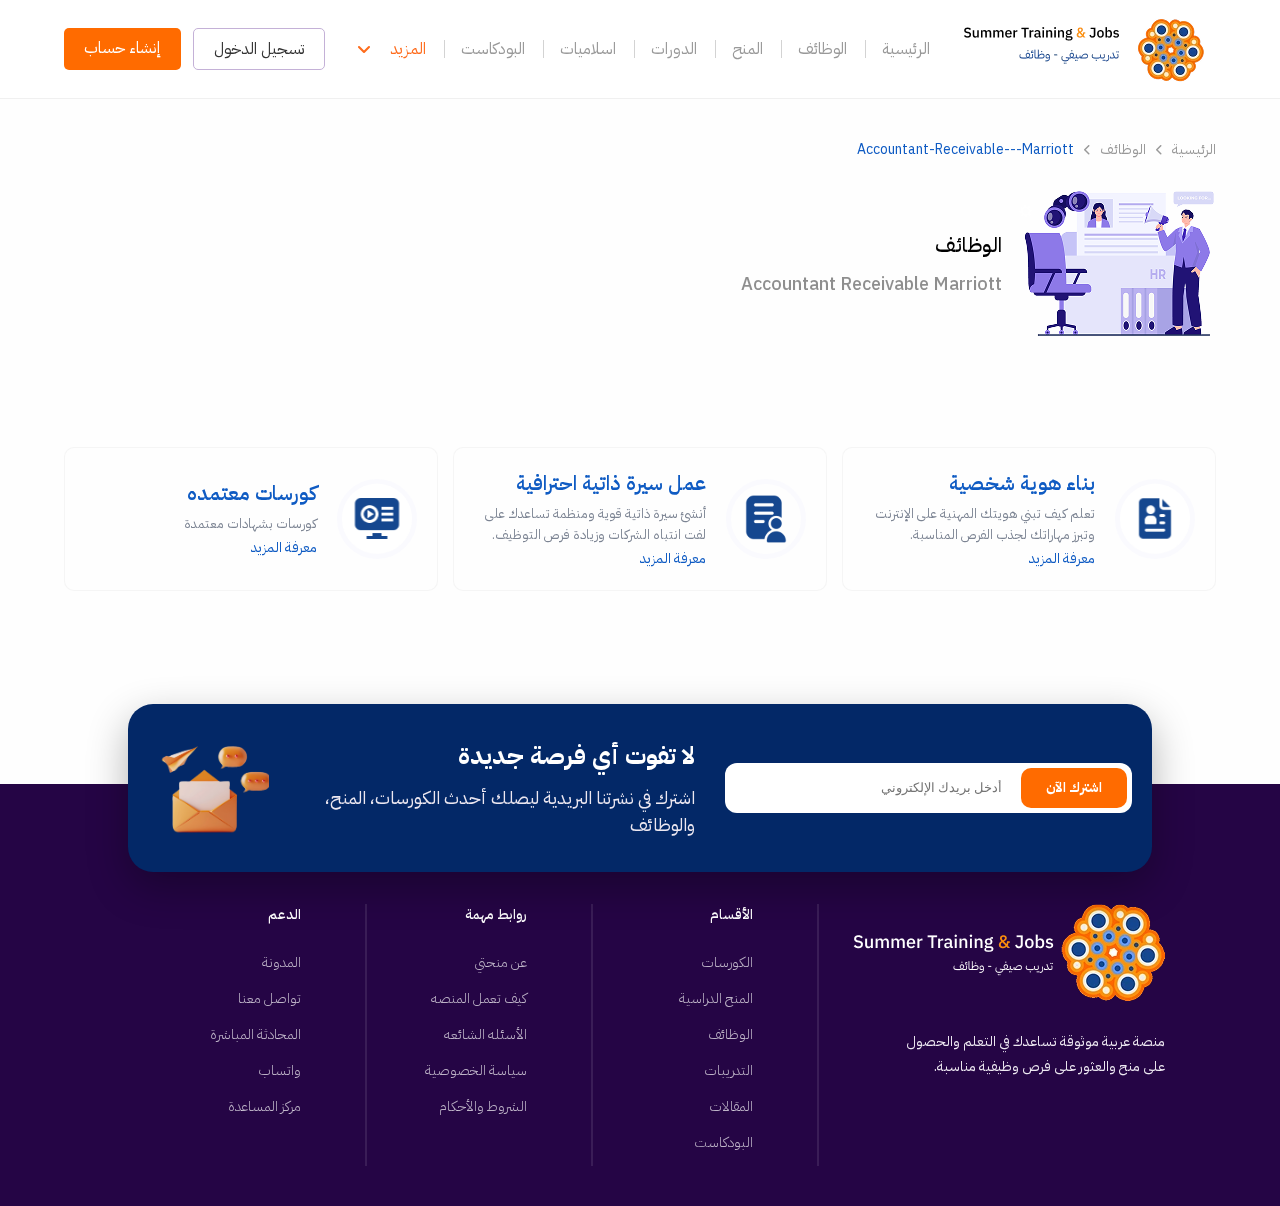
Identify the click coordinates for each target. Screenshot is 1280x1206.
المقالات (731, 1106)
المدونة (281, 962)
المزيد (408, 49)
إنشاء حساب (122, 48)
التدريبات (728, 1070)
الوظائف (822, 49)
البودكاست (493, 49)
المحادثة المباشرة (255, 1034)
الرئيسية (906, 49)
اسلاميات (588, 49)
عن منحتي (501, 962)
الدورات (674, 49)
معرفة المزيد (985, 518)
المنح (747, 49)
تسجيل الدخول (259, 49)
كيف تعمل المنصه (479, 998)
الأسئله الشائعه (485, 1034)
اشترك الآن (1074, 788)
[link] (1089, 49)
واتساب (279, 1070)
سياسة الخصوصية (476, 1070)
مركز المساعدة (264, 1106)
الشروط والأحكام (483, 1106)
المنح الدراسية (716, 998)
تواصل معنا (269, 998)
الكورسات (727, 962)
